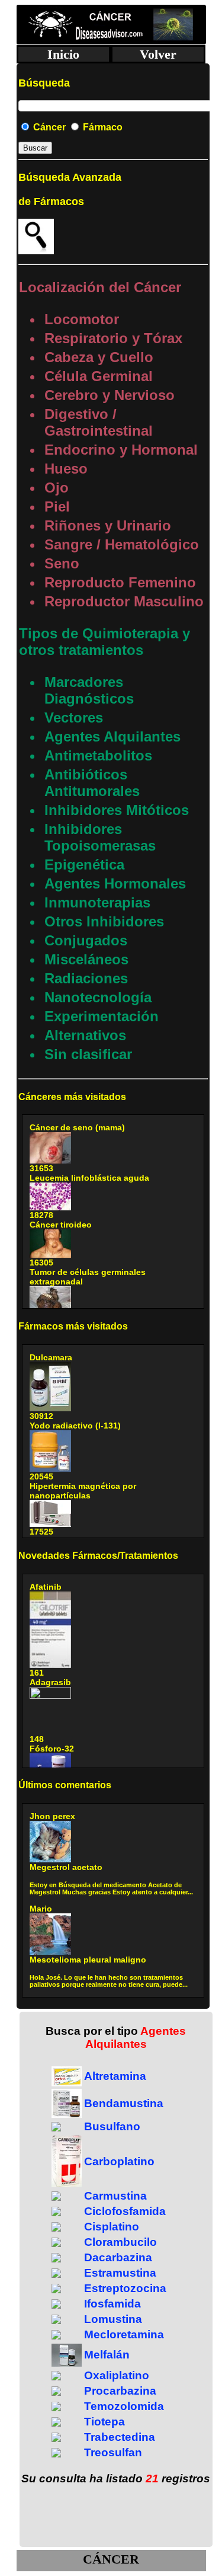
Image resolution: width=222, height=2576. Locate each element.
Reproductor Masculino (124, 601)
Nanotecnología (98, 997)
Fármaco (102, 127)
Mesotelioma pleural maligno (88, 1960)
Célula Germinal (99, 376)
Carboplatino (119, 2161)
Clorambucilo (120, 2242)
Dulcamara (51, 1357)
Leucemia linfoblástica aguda (89, 1178)
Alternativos (85, 1035)
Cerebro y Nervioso (110, 395)
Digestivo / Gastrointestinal (99, 422)
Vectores (74, 717)
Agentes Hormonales (115, 883)
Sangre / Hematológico (122, 544)
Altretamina (115, 2076)
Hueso (66, 469)
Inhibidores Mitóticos (117, 810)
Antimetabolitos (98, 755)
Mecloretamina (124, 2334)
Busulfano (112, 2126)
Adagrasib (50, 1682)
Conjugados (86, 940)
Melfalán (107, 2355)
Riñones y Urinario (108, 525)
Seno (62, 563)
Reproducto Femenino (120, 582)
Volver (158, 54)
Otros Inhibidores (104, 921)
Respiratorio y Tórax (113, 338)
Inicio (63, 54)
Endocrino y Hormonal (121, 450)
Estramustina (120, 2273)
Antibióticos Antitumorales (92, 783)
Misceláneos (86, 959)
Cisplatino (112, 2227)
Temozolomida (124, 2406)
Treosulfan (113, 2452)
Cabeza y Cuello (99, 357)
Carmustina (115, 2196)
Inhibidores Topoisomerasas (100, 837)
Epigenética (84, 864)
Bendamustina (124, 2103)
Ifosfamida (112, 2304)
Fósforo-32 (52, 1749)
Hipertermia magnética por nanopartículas (83, 1491)
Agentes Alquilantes (112, 736)
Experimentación (102, 1016)
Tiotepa (104, 2422)
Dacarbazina (118, 2257)
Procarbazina (120, 2391)
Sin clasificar (88, 1054)
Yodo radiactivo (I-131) (75, 1426)
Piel (57, 506)
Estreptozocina (125, 2288)
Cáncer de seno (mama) (77, 1127)
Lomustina (113, 2319)
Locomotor (82, 319)
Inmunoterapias (97, 902)
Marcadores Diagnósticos (89, 690)
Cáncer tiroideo (61, 1225)
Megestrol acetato (66, 1867)
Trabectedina (120, 2437)
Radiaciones (86, 978)
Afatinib (46, 1587)
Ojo (57, 488)
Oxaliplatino (117, 2375)
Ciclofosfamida (125, 2211)
